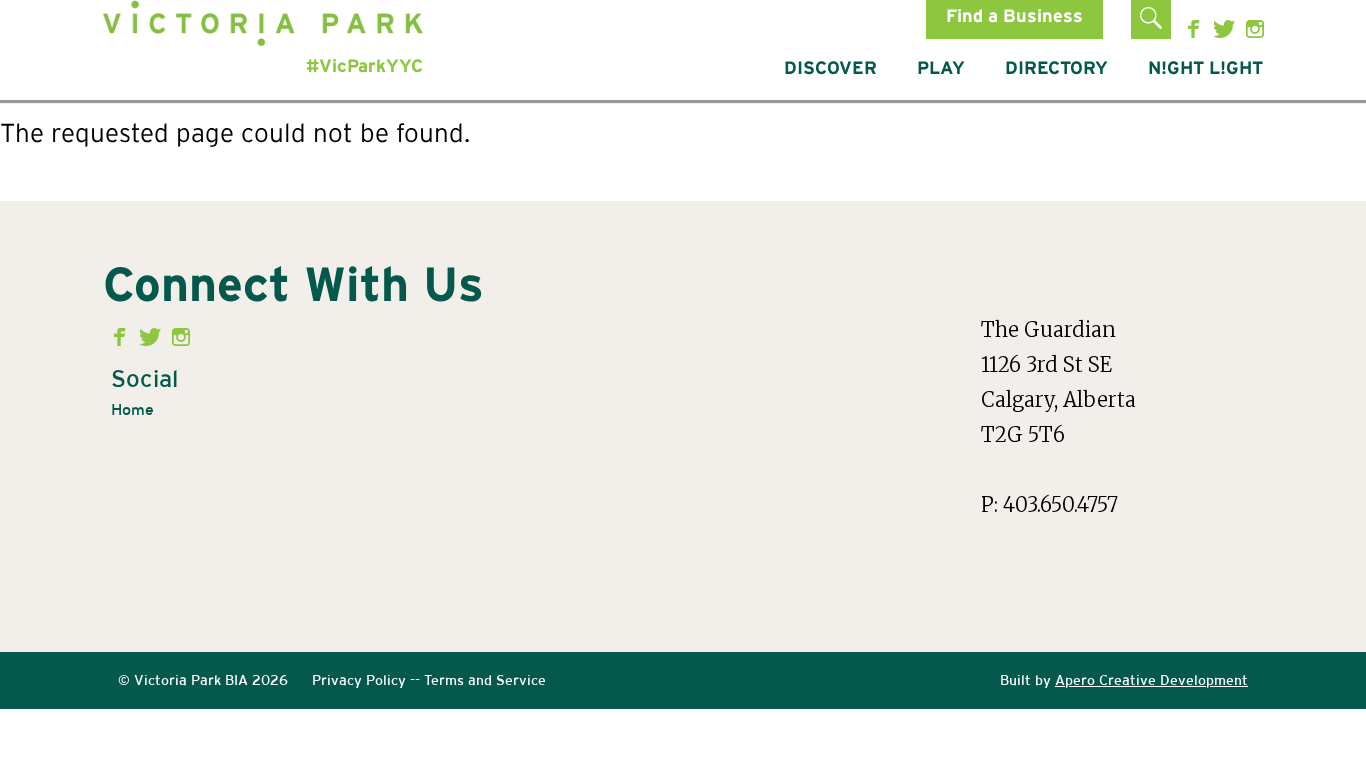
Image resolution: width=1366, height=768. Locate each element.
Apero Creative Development (1151, 680)
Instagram (1255, 29)
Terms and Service (485, 680)
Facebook (1197, 29)
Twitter (1226, 29)
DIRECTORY (1056, 69)
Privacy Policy (359, 680)
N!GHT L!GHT (1205, 69)
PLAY (941, 69)
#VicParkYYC (364, 67)
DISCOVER (830, 69)
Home (132, 409)
